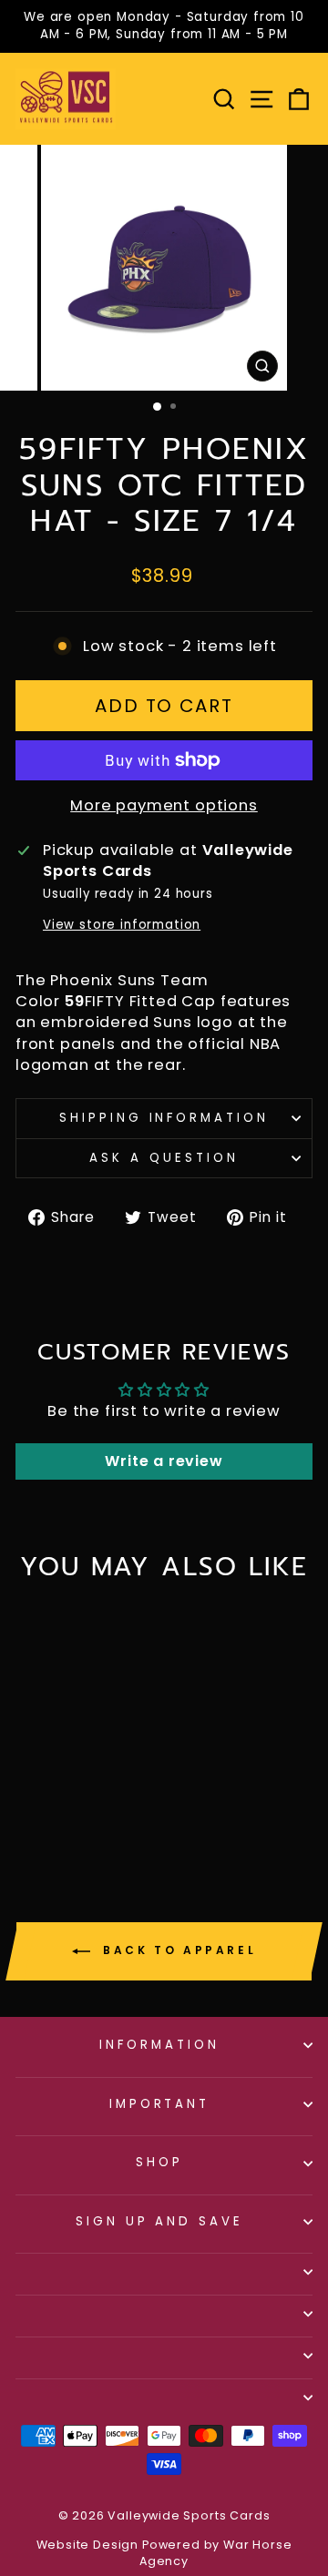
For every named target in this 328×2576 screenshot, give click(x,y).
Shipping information (164, 1118)
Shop (159, 2162)
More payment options (164, 805)
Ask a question (164, 1158)
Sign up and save (160, 2221)
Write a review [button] (164, 1461)
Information (159, 2045)
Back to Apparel (177, 1950)
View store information (122, 925)
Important (160, 2104)
